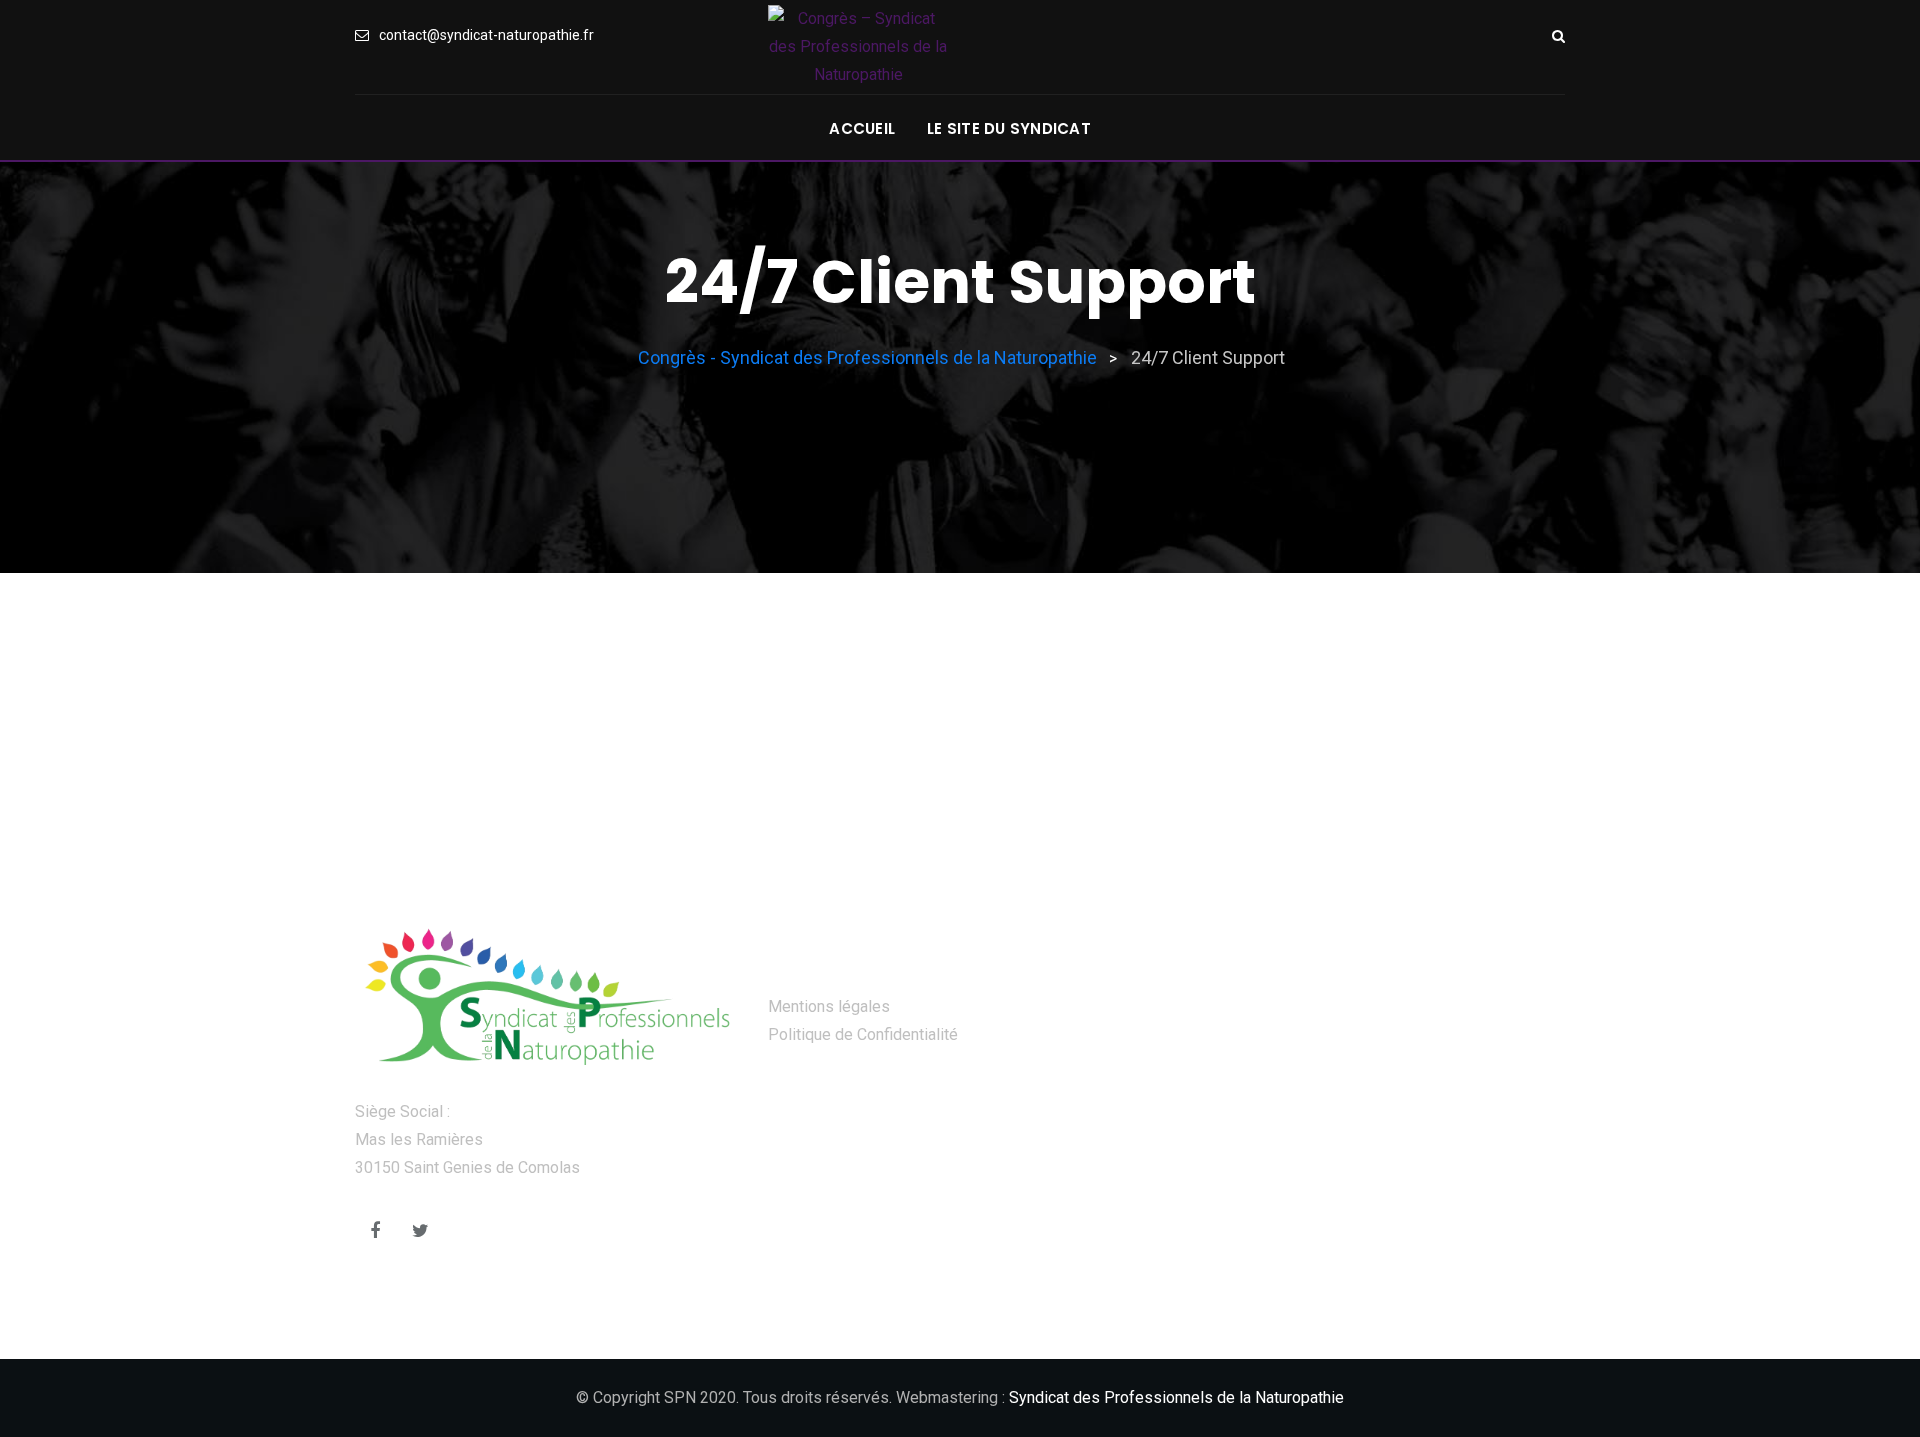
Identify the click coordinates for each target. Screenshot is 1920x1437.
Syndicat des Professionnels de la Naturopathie (1176, 1397)
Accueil (862, 128)
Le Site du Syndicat (1009, 128)
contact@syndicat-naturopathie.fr (486, 35)
